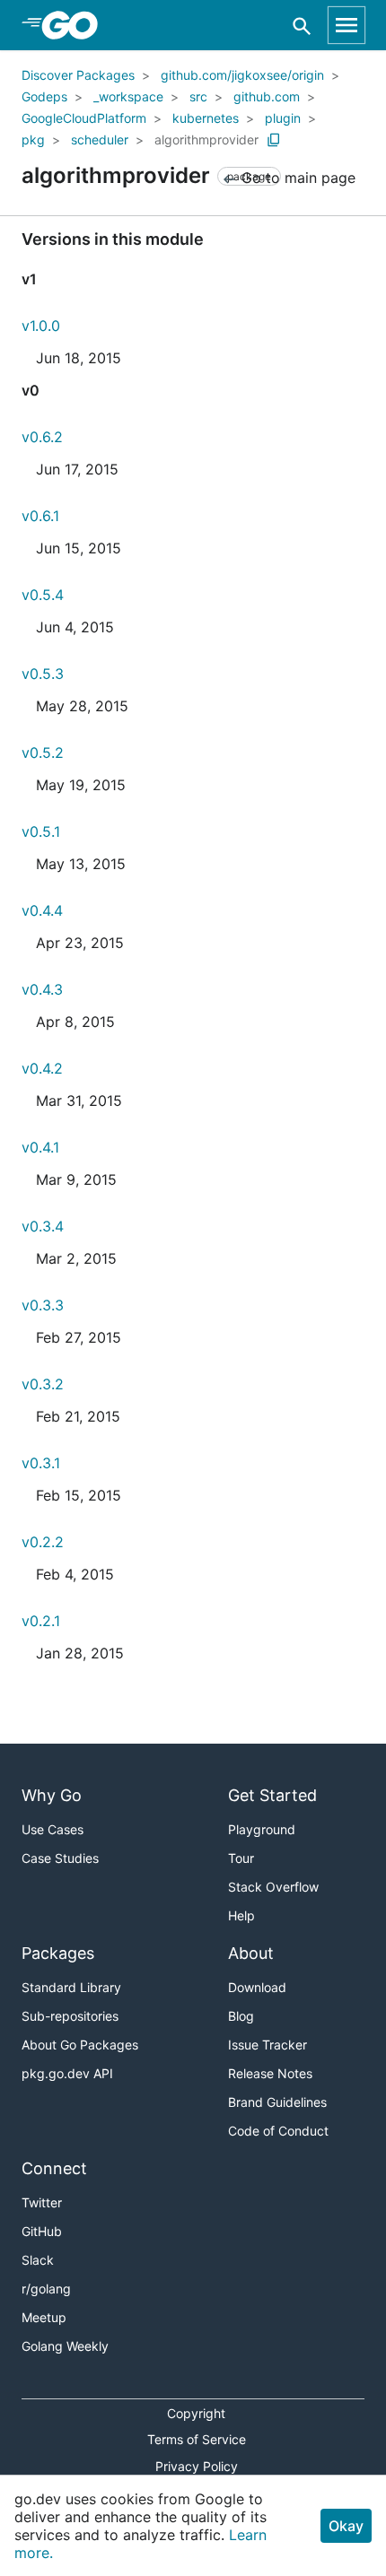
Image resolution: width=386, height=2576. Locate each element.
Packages (58, 1953)
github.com (267, 96)
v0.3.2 (43, 1384)
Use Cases (53, 1829)
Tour (241, 1858)
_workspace (128, 96)
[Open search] (302, 26)
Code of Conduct (278, 2131)
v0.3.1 (41, 1463)
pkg (33, 139)
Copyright (196, 2413)
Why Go (52, 1795)
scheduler (100, 139)
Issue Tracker (268, 2045)
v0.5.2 (43, 753)
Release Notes (270, 2073)
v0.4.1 (40, 1147)
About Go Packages (80, 2045)
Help (241, 1915)
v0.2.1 (41, 1621)
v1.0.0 (41, 326)
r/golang (46, 2289)
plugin (283, 118)
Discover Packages (78, 75)
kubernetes (206, 118)
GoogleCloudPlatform (84, 118)
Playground (262, 1829)
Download (257, 1987)
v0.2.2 (43, 1542)
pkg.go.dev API (67, 2073)
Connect (54, 2168)
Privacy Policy (197, 2466)
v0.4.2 (42, 1068)
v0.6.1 (40, 516)
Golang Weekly (65, 2346)
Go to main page (296, 178)
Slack (38, 2260)
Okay (346, 2526)
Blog (241, 2016)
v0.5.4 (43, 595)
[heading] (76, 25)
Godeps (44, 96)
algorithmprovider (206, 139)
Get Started (272, 1795)
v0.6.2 (42, 437)
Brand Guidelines (277, 2102)
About (251, 1953)
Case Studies (60, 1858)
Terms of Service (197, 2439)
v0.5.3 (43, 674)
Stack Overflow (273, 1887)
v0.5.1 (41, 831)
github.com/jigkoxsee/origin (242, 75)
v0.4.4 (42, 910)
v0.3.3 (43, 1305)
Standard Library (71, 1987)
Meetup (44, 2317)
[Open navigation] (347, 25)
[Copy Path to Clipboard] (274, 140)
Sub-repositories (70, 2016)
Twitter (42, 2202)
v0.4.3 (42, 989)
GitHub (42, 2231)
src (198, 96)
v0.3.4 (43, 1226)
